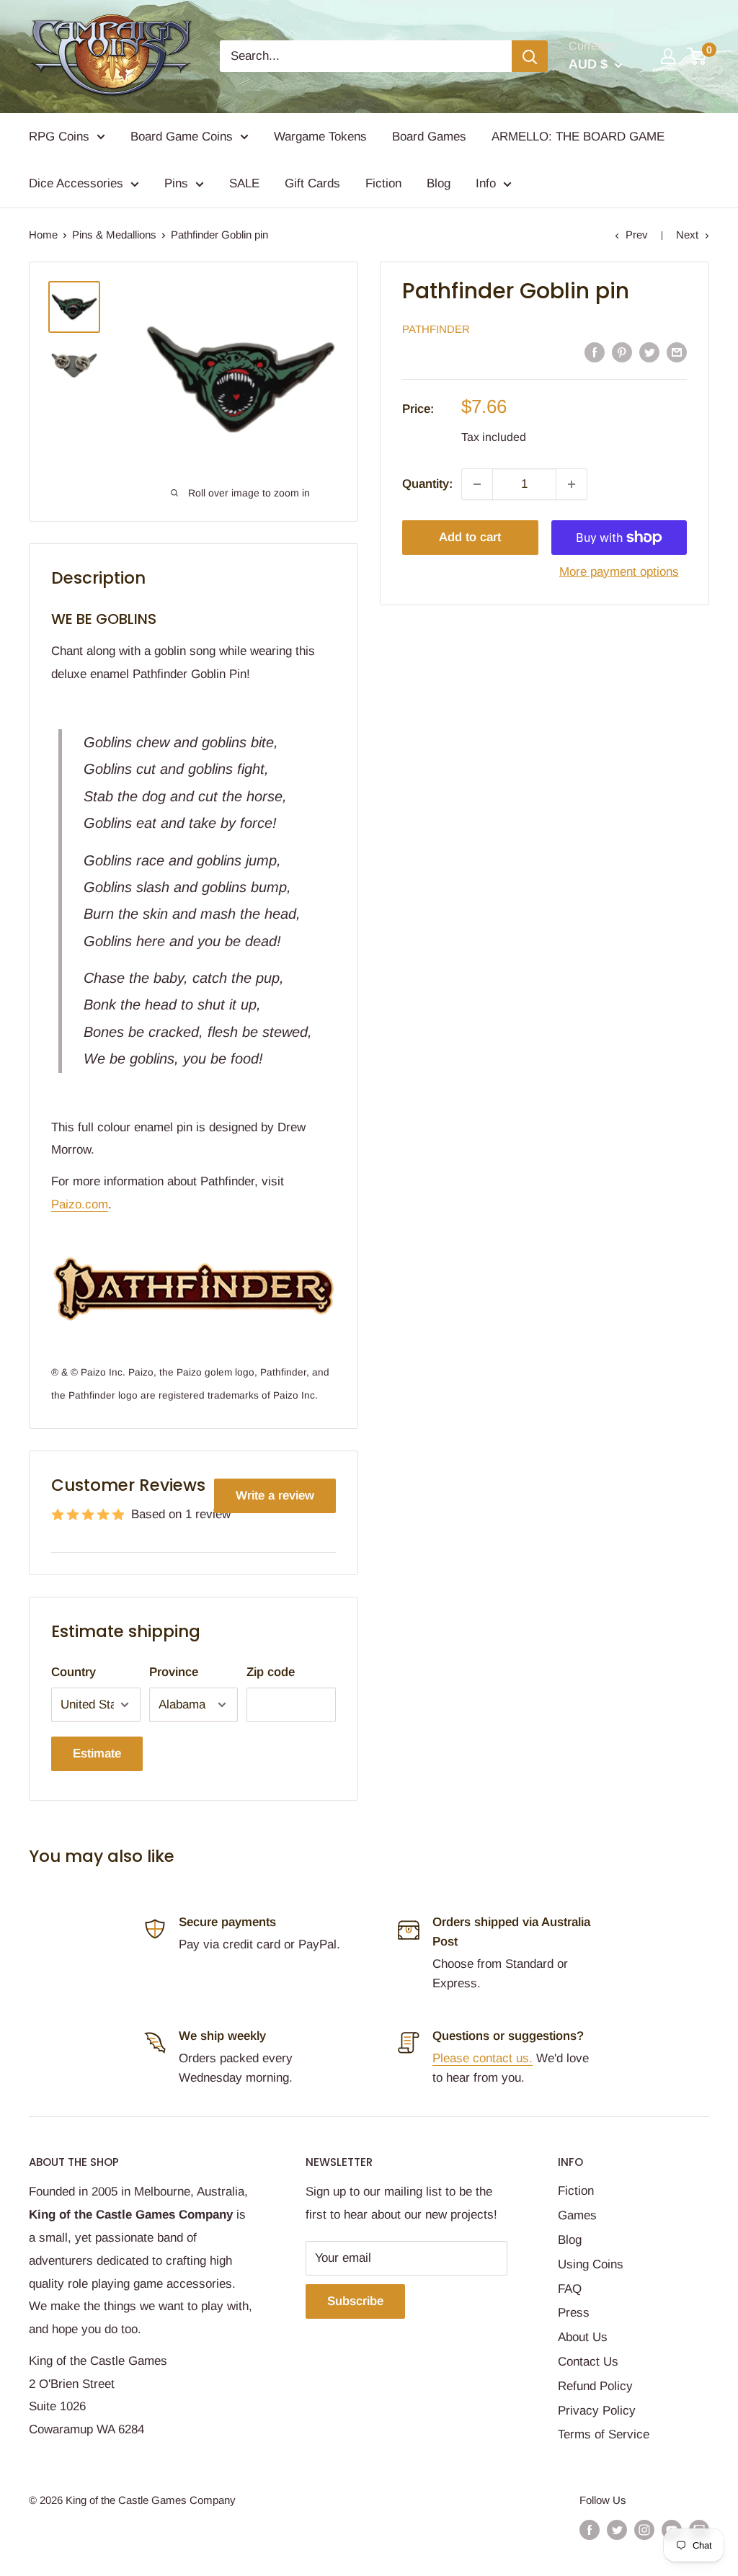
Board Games (429, 137)
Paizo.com (80, 1204)
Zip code (271, 1672)
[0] (697, 56)
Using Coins (591, 2264)
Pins (176, 183)
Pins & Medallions (114, 235)
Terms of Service (604, 2434)
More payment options (619, 572)
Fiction (383, 183)
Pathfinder (436, 329)
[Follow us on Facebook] (590, 2530)
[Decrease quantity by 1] (477, 484)
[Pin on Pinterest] (622, 352)
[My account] (668, 56)
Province (174, 1672)
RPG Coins (59, 137)
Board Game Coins (182, 137)
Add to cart (470, 537)
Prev (637, 235)
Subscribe (355, 2301)
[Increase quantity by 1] (572, 484)
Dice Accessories (76, 183)
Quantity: (427, 484)
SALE (244, 183)
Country (74, 1672)
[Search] (530, 56)
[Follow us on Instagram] (644, 2530)
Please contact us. (483, 2058)
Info (486, 183)
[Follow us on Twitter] (617, 2530)
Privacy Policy (597, 2411)
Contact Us (588, 2362)
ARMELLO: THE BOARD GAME (578, 137)
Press (574, 2313)
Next (687, 235)
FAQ (570, 2289)
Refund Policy (595, 2386)
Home (43, 235)
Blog (439, 183)
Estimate (97, 1753)
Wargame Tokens (320, 137)
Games (577, 2215)
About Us (583, 2337)
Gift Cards (312, 183)
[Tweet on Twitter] (649, 352)
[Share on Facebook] (595, 352)
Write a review (275, 1496)
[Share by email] (677, 352)
